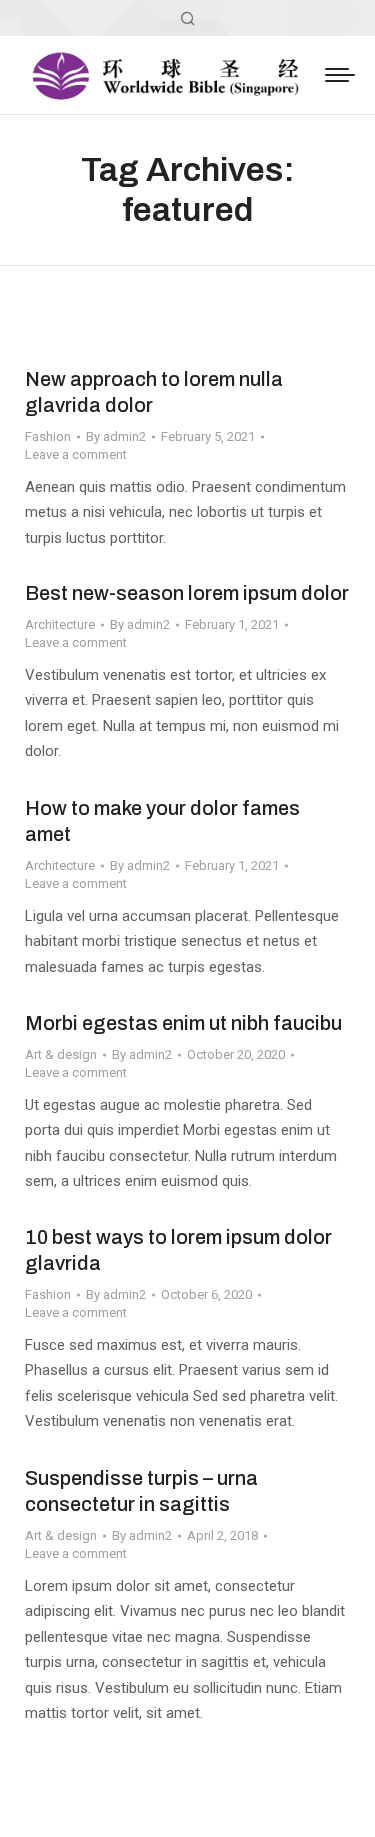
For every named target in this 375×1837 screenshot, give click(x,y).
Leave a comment (76, 454)
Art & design (61, 1054)
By (116, 436)
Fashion (48, 436)
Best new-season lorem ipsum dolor (187, 593)
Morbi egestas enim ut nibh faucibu (183, 1023)
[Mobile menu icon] (340, 75)
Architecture (60, 624)
